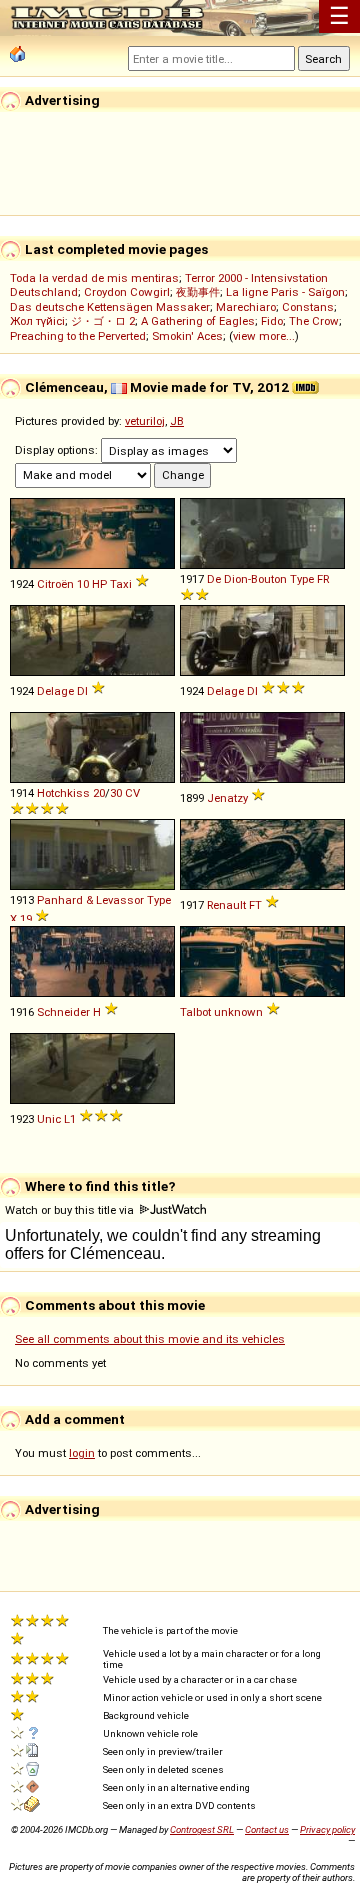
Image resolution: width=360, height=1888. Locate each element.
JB (177, 421)
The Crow (314, 321)
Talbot (195, 1012)
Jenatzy (227, 798)
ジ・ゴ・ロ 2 (103, 321)
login (82, 1453)
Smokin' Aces (187, 336)
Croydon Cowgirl (127, 292)
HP (99, 584)
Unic (49, 1119)
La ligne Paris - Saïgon (285, 292)
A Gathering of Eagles (198, 321)
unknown (238, 1012)
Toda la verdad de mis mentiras (94, 278)
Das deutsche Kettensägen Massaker (110, 307)
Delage (55, 691)
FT (255, 905)
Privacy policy (327, 1829)
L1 (70, 1119)
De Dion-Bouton (247, 579)
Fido (272, 321)
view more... (264, 336)
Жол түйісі (37, 321)
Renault (226, 905)
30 (116, 793)
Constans (308, 307)
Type (302, 579)
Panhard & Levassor (90, 900)
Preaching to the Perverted (78, 336)
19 (26, 919)
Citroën (55, 584)
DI (82, 691)
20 (99, 793)
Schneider (63, 1012)
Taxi (121, 584)
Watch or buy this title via (71, 1210)
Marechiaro (246, 307)
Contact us (267, 1829)
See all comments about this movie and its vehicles (150, 1339)
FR (323, 579)
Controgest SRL (202, 1829)
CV (132, 793)
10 (83, 584)
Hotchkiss (63, 793)
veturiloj (145, 421)
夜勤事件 (198, 292)
